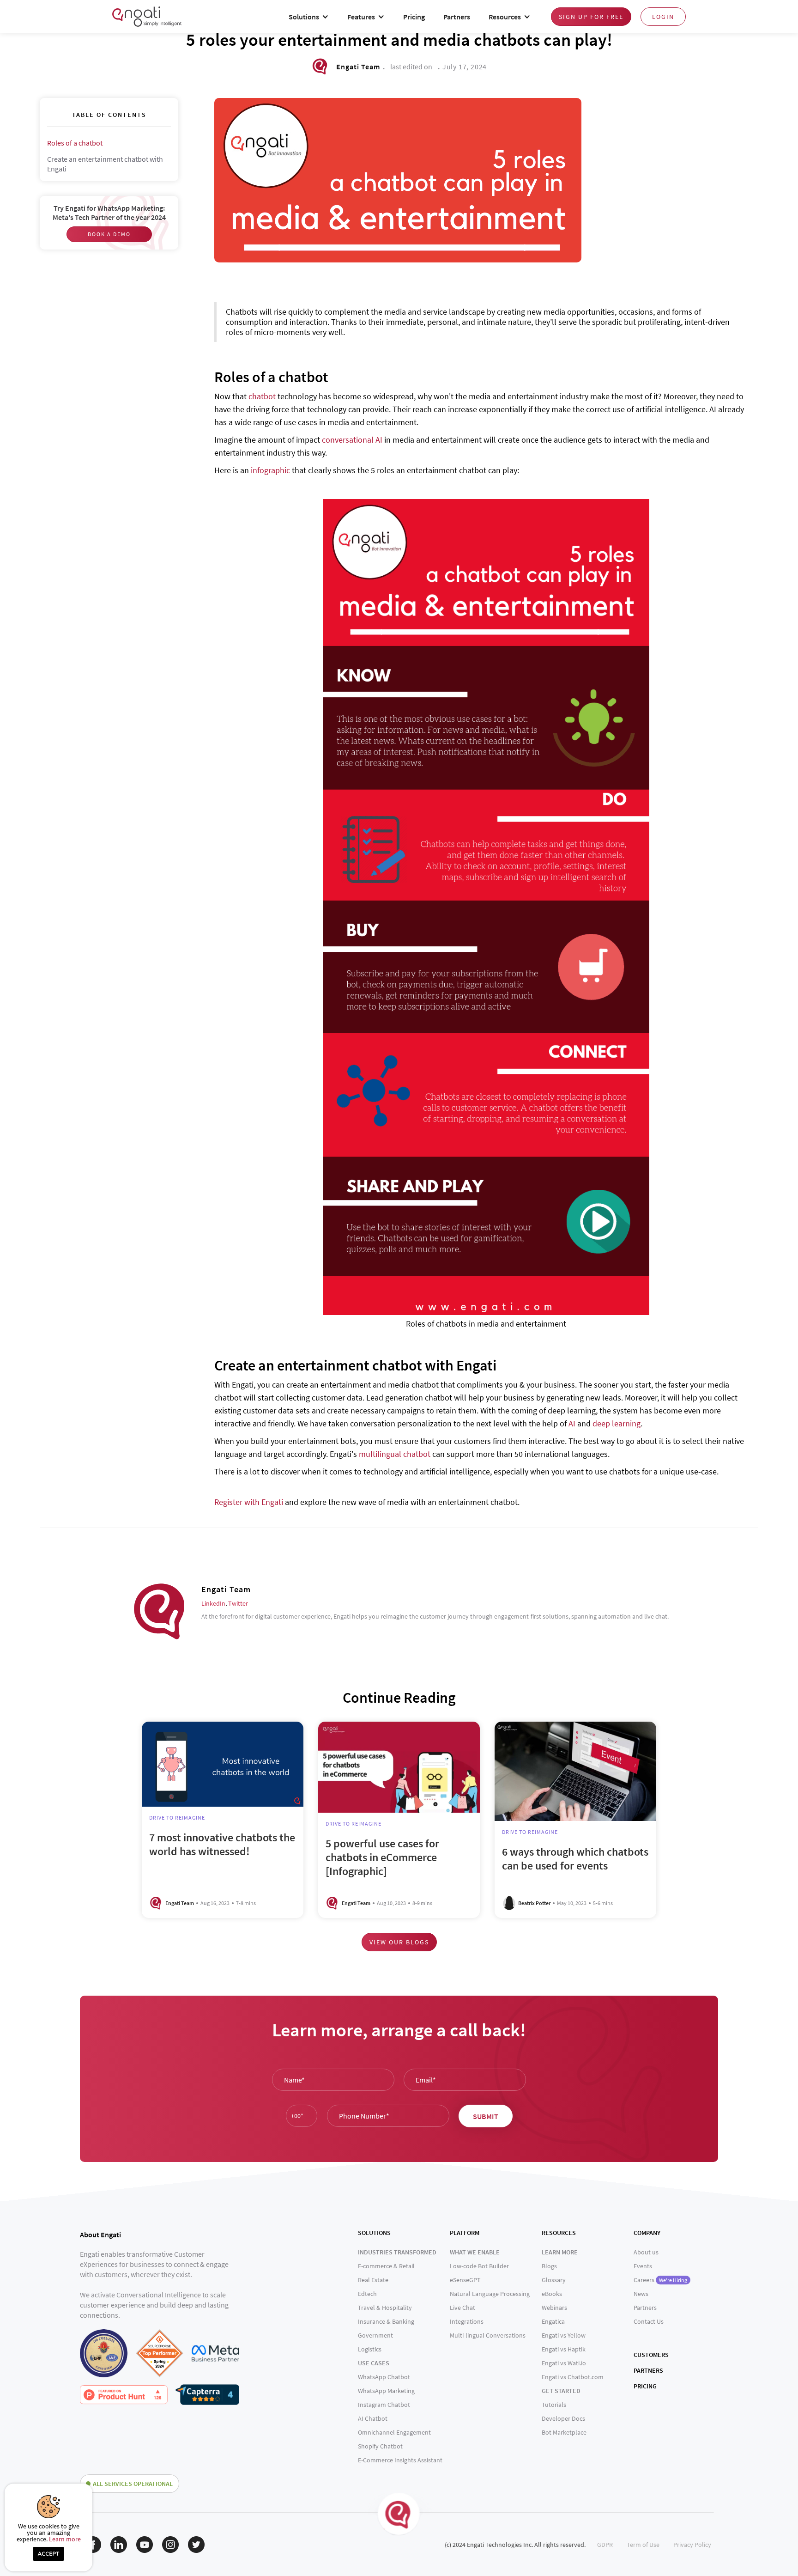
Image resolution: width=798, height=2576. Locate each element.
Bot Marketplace (564, 2432)
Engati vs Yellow (564, 2335)
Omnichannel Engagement (394, 2432)
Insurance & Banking (386, 2321)
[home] (147, 16)
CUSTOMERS (651, 2355)
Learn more (65, 2539)
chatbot (262, 396)
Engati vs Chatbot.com (573, 2377)
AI (572, 1423)
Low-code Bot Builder (479, 2266)
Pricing (414, 17)
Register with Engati (249, 1502)
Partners (457, 17)
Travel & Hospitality (385, 2308)
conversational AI (352, 440)
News (641, 2294)
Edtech (367, 2294)
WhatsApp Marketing (386, 2391)
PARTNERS (648, 2370)
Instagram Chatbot (384, 2405)
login (663, 17)
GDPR (605, 2545)
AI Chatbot (373, 2418)
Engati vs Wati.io (564, 2363)
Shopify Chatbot (380, 2446)
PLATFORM (465, 2233)
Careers (660, 2280)
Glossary (554, 2280)
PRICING (645, 2386)
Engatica (553, 2321)
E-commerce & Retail (386, 2266)
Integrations (467, 2321)
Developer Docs (563, 2418)
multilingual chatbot (395, 1454)
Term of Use (643, 2545)
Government (375, 2335)
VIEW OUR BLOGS (399, 1942)
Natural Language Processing (490, 2294)
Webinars (554, 2308)
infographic (270, 470)
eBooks (552, 2294)
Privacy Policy (692, 2545)
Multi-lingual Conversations (488, 2335)
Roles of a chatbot (75, 143)
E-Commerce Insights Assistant (400, 2460)
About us (646, 2252)
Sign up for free (591, 17)
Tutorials (554, 2405)
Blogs (549, 2266)
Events (643, 2266)
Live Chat (462, 2308)
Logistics (370, 2349)
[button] (309, 17)
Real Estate (373, 2280)
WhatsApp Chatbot (384, 2377)
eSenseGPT (465, 2280)
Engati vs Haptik (564, 2349)
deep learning (617, 1423)
